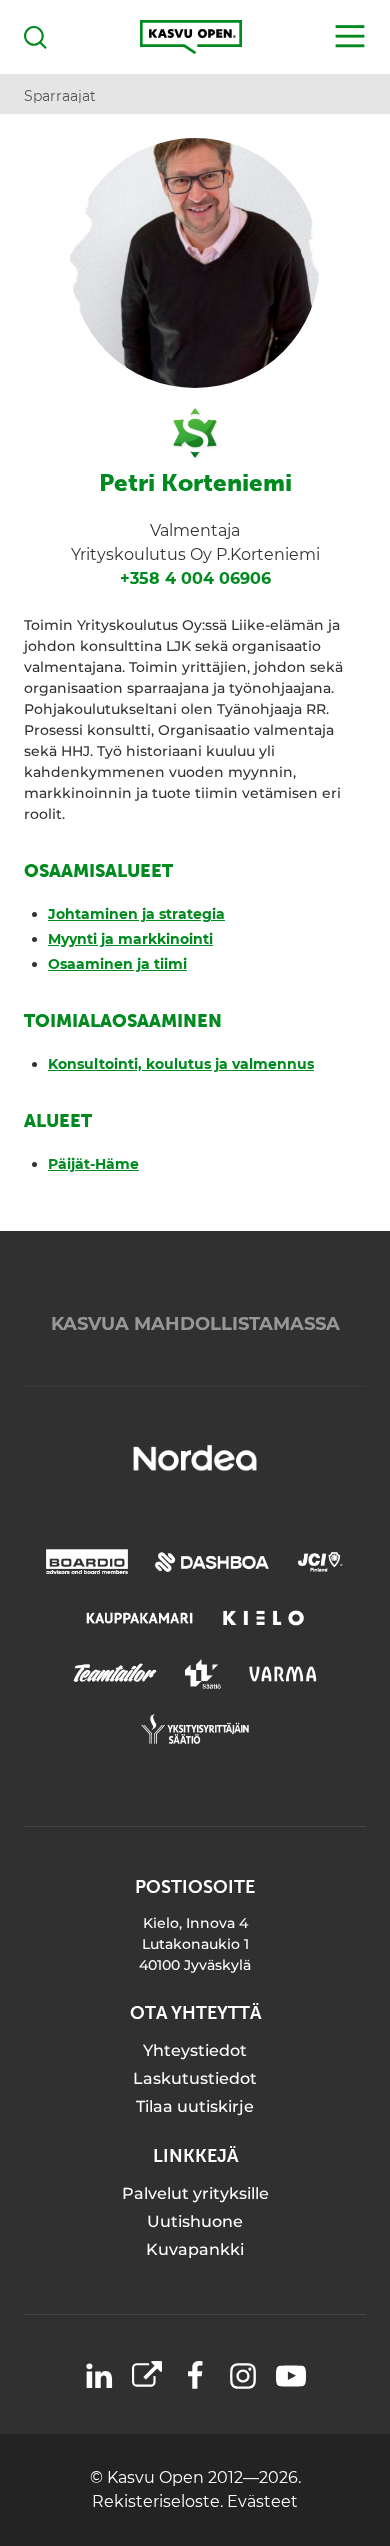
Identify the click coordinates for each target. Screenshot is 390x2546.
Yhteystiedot (195, 2050)
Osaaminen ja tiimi (117, 964)
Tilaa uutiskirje (195, 2106)
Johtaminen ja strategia (136, 914)
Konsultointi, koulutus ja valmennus (181, 1064)
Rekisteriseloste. (159, 2501)
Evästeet (262, 2501)
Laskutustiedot (195, 2078)
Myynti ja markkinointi (130, 939)
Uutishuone (195, 2221)
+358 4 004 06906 (195, 578)
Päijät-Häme (93, 1164)
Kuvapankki (195, 2249)
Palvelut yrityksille (195, 2193)
